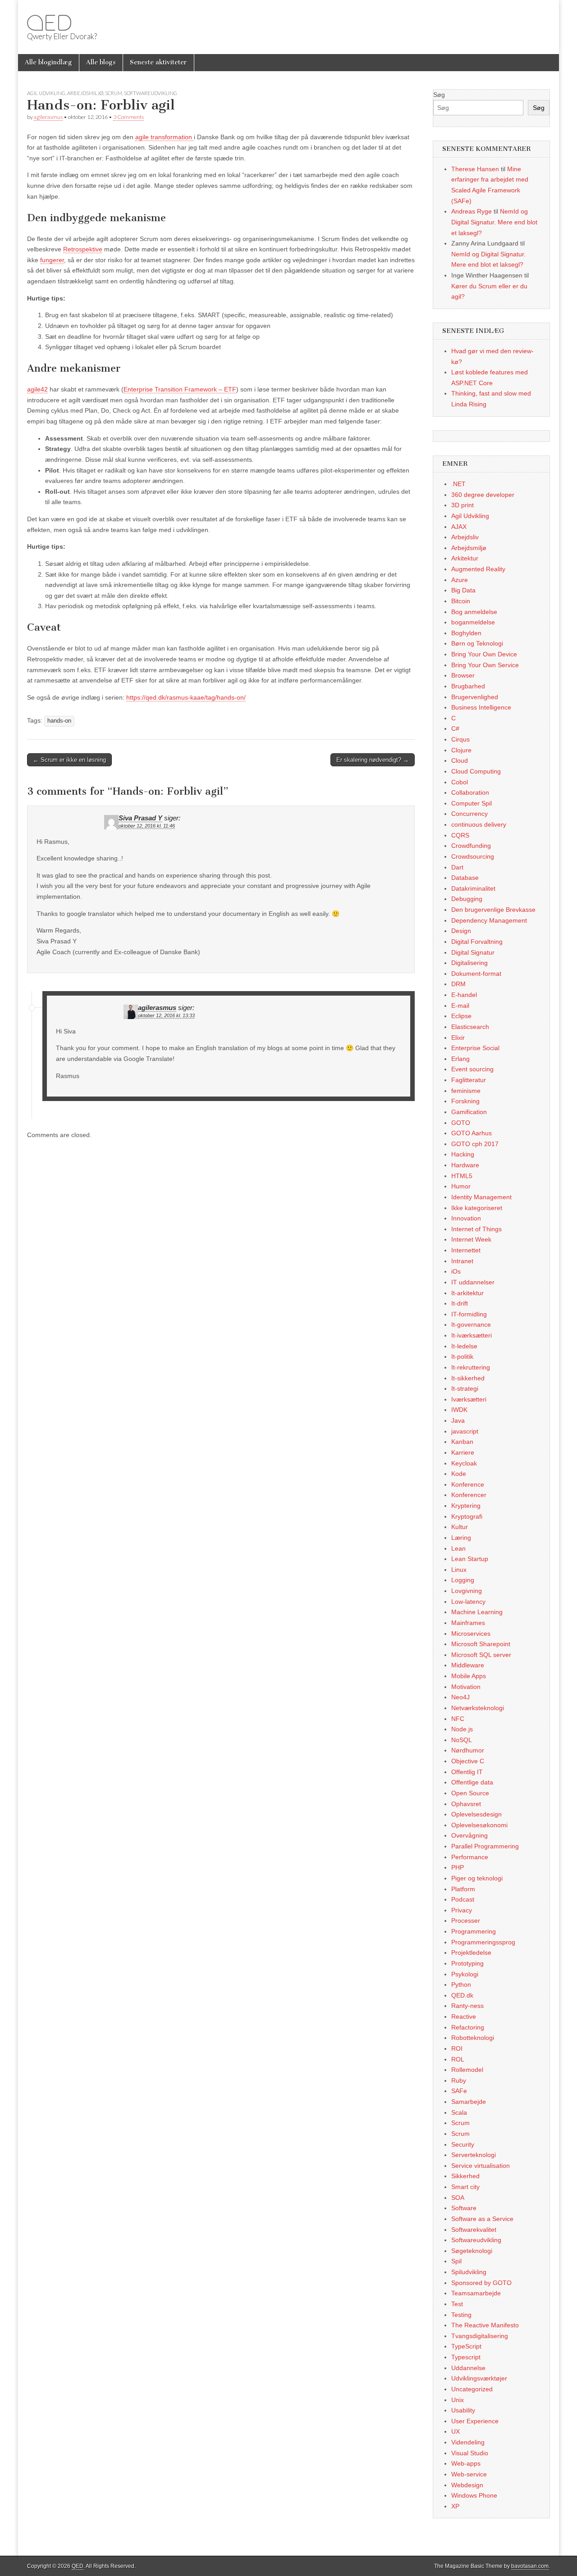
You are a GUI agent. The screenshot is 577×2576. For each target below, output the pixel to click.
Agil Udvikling (46, 93)
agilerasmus (48, 117)
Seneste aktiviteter (158, 62)
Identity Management (481, 1197)
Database (465, 878)
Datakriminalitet (473, 888)
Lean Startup (470, 1559)
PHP (458, 1867)
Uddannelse (468, 2368)
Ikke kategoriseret (477, 1208)
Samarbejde (469, 2102)
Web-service (469, 2474)
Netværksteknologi (478, 1708)
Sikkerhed (465, 2176)
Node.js (462, 1729)
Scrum (114, 93)
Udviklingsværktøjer (479, 2378)
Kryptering (466, 1506)
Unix (458, 2400)
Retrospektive (83, 249)
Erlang (460, 1059)
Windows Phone (474, 2495)
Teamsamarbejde (476, 2293)
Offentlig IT (467, 1772)
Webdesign (467, 2485)
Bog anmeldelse (474, 612)
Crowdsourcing (473, 856)
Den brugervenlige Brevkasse (493, 910)
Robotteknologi (473, 2038)
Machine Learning (477, 1612)
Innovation (466, 1218)
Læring (461, 1538)
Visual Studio (470, 2453)
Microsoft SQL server (481, 1655)
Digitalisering (469, 963)
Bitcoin (461, 601)
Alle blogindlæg (48, 62)
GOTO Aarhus (472, 1133)
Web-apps (466, 2463)
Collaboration (470, 792)
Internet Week (471, 1239)
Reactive (464, 2016)
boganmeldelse (473, 622)
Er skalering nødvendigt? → (373, 760)
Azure (460, 580)
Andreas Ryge (472, 211)
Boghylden (466, 633)
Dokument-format (476, 974)
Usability (463, 2410)
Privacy (462, 1910)
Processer (466, 1921)
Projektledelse (471, 1952)
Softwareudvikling (151, 93)
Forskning (465, 1101)
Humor (461, 1186)
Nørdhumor (468, 1750)
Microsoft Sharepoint (481, 1644)
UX (456, 2431)
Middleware (468, 1665)
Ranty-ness (467, 2006)
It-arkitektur (467, 1293)
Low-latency (468, 1602)
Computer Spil (472, 803)
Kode (459, 1474)
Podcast (463, 1899)
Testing (461, 2315)
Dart (457, 867)
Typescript (466, 2357)
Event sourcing (472, 1069)
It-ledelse (464, 1346)
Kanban (462, 1442)
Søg (439, 95)
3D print (463, 505)
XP (455, 2506)
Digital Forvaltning (477, 942)
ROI (457, 2048)
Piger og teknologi (477, 1878)
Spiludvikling (469, 2272)
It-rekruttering (471, 1367)
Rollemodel (467, 2070)
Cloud (460, 760)
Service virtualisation (481, 2166)
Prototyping (467, 1963)
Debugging (467, 899)
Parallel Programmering (485, 1846)
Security (463, 2144)
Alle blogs (101, 62)
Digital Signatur (473, 952)
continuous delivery (479, 824)
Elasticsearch (470, 1027)
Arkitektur (465, 558)
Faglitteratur (469, 1080)
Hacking (463, 1154)
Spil (456, 2261)
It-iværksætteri (472, 1335)
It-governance (471, 1324)
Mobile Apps (469, 1676)
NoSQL (462, 1740)
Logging (463, 1580)
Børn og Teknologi (477, 643)
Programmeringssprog (483, 1942)
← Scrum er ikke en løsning (69, 760)
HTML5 (462, 1176)
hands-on (59, 721)
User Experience (475, 2421)
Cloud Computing (476, 771)
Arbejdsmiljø (85, 93)
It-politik (462, 1356)
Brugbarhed (468, 686)
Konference (468, 1484)
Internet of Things (476, 1229)
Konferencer (469, 1495)
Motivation (466, 1687)
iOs (456, 1271)
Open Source (470, 1793)
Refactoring (468, 2027)
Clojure (461, 750)
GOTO (461, 1123)
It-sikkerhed (468, 1378)
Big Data (463, 590)
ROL (458, 2059)
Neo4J (460, 1697)
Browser (463, 675)
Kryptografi (467, 1516)
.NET (458, 484)
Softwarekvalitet (474, 2230)
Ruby (459, 2080)
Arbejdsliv (465, 537)
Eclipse (461, 1016)
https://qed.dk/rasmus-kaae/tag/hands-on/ (186, 697)
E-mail (460, 1006)
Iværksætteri (469, 1399)
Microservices (471, 1634)
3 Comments (128, 117)
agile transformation (165, 137)
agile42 (37, 389)
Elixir (458, 1038)
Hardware (465, 1165)
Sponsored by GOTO (481, 2283)
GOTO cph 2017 (475, 1144)
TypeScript (466, 2346)
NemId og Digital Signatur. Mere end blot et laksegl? (494, 222)
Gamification (469, 1112)
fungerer (52, 260)
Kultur (460, 1527)
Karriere (463, 1452)
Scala (459, 2112)
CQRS (460, 835)
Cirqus (460, 739)
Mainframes (468, 1623)
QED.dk (462, 1995)
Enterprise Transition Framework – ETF (180, 389)
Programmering (474, 1931)
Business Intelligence (481, 707)
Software (464, 2208)
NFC (458, 1719)
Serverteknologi (474, 2155)
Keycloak (464, 1463)
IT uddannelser (473, 1282)
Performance (470, 1857)
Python (461, 1984)
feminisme (466, 1091)
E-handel (464, 995)
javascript (465, 1431)
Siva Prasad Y (140, 818)
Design (461, 931)
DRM (458, 984)
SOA (458, 2198)
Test (457, 2304)
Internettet (466, 1250)
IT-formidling (469, 1314)
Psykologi (465, 1974)
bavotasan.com (530, 2566)
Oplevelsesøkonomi (479, 1825)
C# (455, 728)
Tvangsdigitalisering (480, 2336)
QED (49, 23)
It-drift (460, 1303)
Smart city (465, 2187)
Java (458, 1420)
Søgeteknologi (472, 2251)
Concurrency (469, 814)
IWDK (459, 1410)
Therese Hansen (475, 169)
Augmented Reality (478, 569)
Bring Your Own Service (485, 665)
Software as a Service (482, 2219)
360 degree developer (483, 495)
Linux (459, 1570)
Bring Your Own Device (484, 654)
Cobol (460, 782)
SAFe (459, 2091)
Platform (463, 1889)
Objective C (468, 1761)
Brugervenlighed (475, 697)
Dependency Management (489, 920)
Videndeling (468, 2442)
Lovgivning (467, 1591)
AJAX (459, 527)
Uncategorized (472, 2389)
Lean (458, 1548)
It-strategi (465, 1388)
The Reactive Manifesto (485, 2325)
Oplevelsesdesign (476, 1814)
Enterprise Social (475, 1048)
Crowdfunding (471, 846)
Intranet (462, 1261)
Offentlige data (472, 1782)
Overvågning (469, 1835)
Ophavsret (466, 1804)
